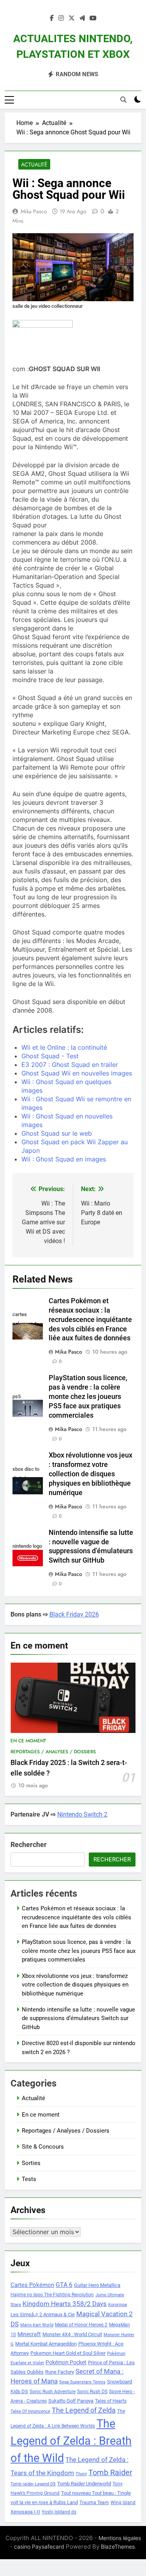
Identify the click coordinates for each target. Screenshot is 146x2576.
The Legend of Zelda (84, 2410)
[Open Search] (123, 100)
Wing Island (123, 2503)
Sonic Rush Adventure (53, 2392)
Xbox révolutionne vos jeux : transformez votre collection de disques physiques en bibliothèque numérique (91, 1474)
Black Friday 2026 (74, 1614)
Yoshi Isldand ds (59, 2512)
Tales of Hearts (111, 2401)
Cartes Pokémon (32, 2285)
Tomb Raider (110, 2473)
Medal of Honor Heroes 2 (81, 2325)
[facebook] (52, 18)
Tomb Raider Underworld (84, 2484)
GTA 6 (64, 2285)
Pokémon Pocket (66, 2362)
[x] (72, 18)
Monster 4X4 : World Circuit (72, 2334)
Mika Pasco (34, 211)
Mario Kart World (37, 2325)
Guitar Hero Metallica (97, 2285)
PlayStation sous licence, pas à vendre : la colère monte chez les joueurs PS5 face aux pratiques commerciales (88, 1397)
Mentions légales (120, 2538)
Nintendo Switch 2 (82, 1814)
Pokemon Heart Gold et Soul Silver (68, 2353)
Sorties (31, 2163)
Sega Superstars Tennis (82, 2382)
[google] (82, 18)
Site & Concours (43, 2147)
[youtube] (93, 18)
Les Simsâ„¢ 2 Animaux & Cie (43, 2314)
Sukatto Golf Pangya (71, 2401)
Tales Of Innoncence (30, 2411)
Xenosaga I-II (25, 2512)
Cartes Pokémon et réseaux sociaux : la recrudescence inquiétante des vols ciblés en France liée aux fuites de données (90, 1320)
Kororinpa (118, 2305)
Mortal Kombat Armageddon (46, 2344)
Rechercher (29, 1844)
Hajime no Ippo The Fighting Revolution (52, 2295)
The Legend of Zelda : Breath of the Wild (71, 2441)
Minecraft (29, 2334)
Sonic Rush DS (92, 2392)
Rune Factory (60, 2372)
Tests (29, 2179)
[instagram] (61, 18)
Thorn (81, 2474)
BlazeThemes (118, 2547)
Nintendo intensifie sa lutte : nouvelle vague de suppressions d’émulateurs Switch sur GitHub (78, 2018)
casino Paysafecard (39, 2547)
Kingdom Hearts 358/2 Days (65, 2304)
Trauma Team (94, 2503)
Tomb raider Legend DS (33, 2484)
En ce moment (28, 1741)
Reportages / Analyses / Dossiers (53, 1752)
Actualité (34, 164)
